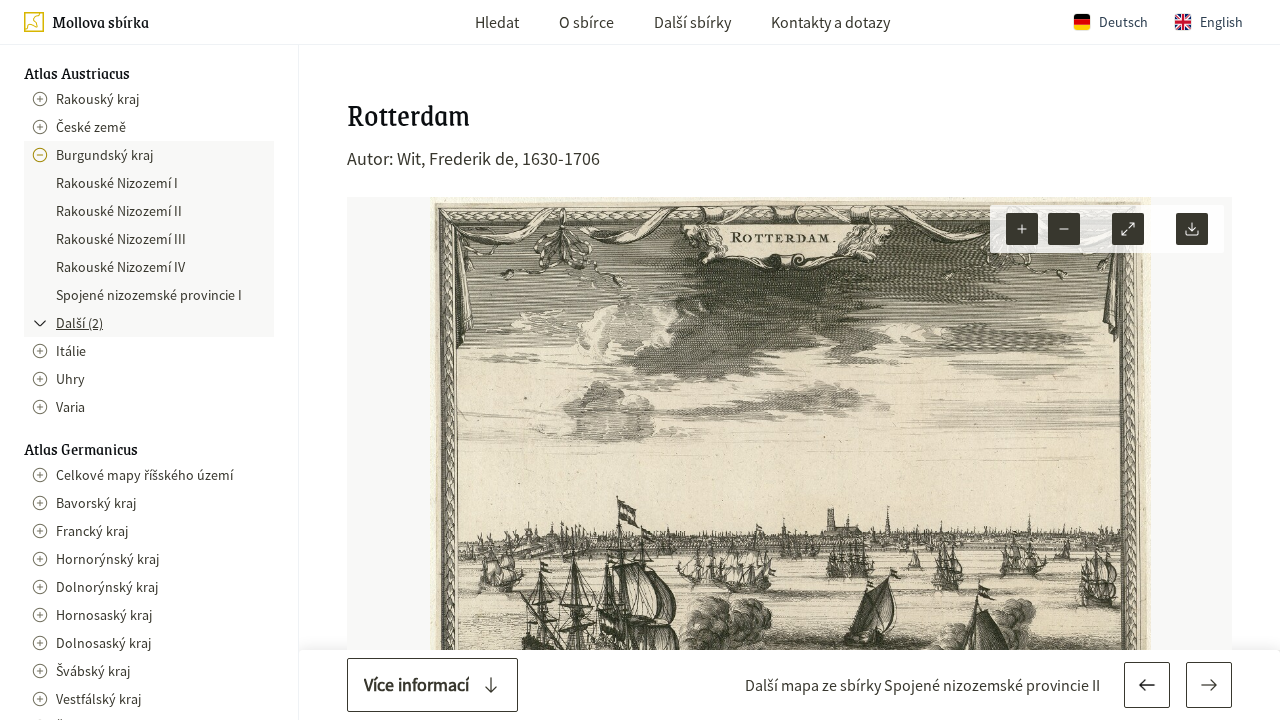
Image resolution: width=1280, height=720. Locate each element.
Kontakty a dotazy (830, 22)
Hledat (497, 22)
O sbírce (586, 22)
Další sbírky (692, 22)
